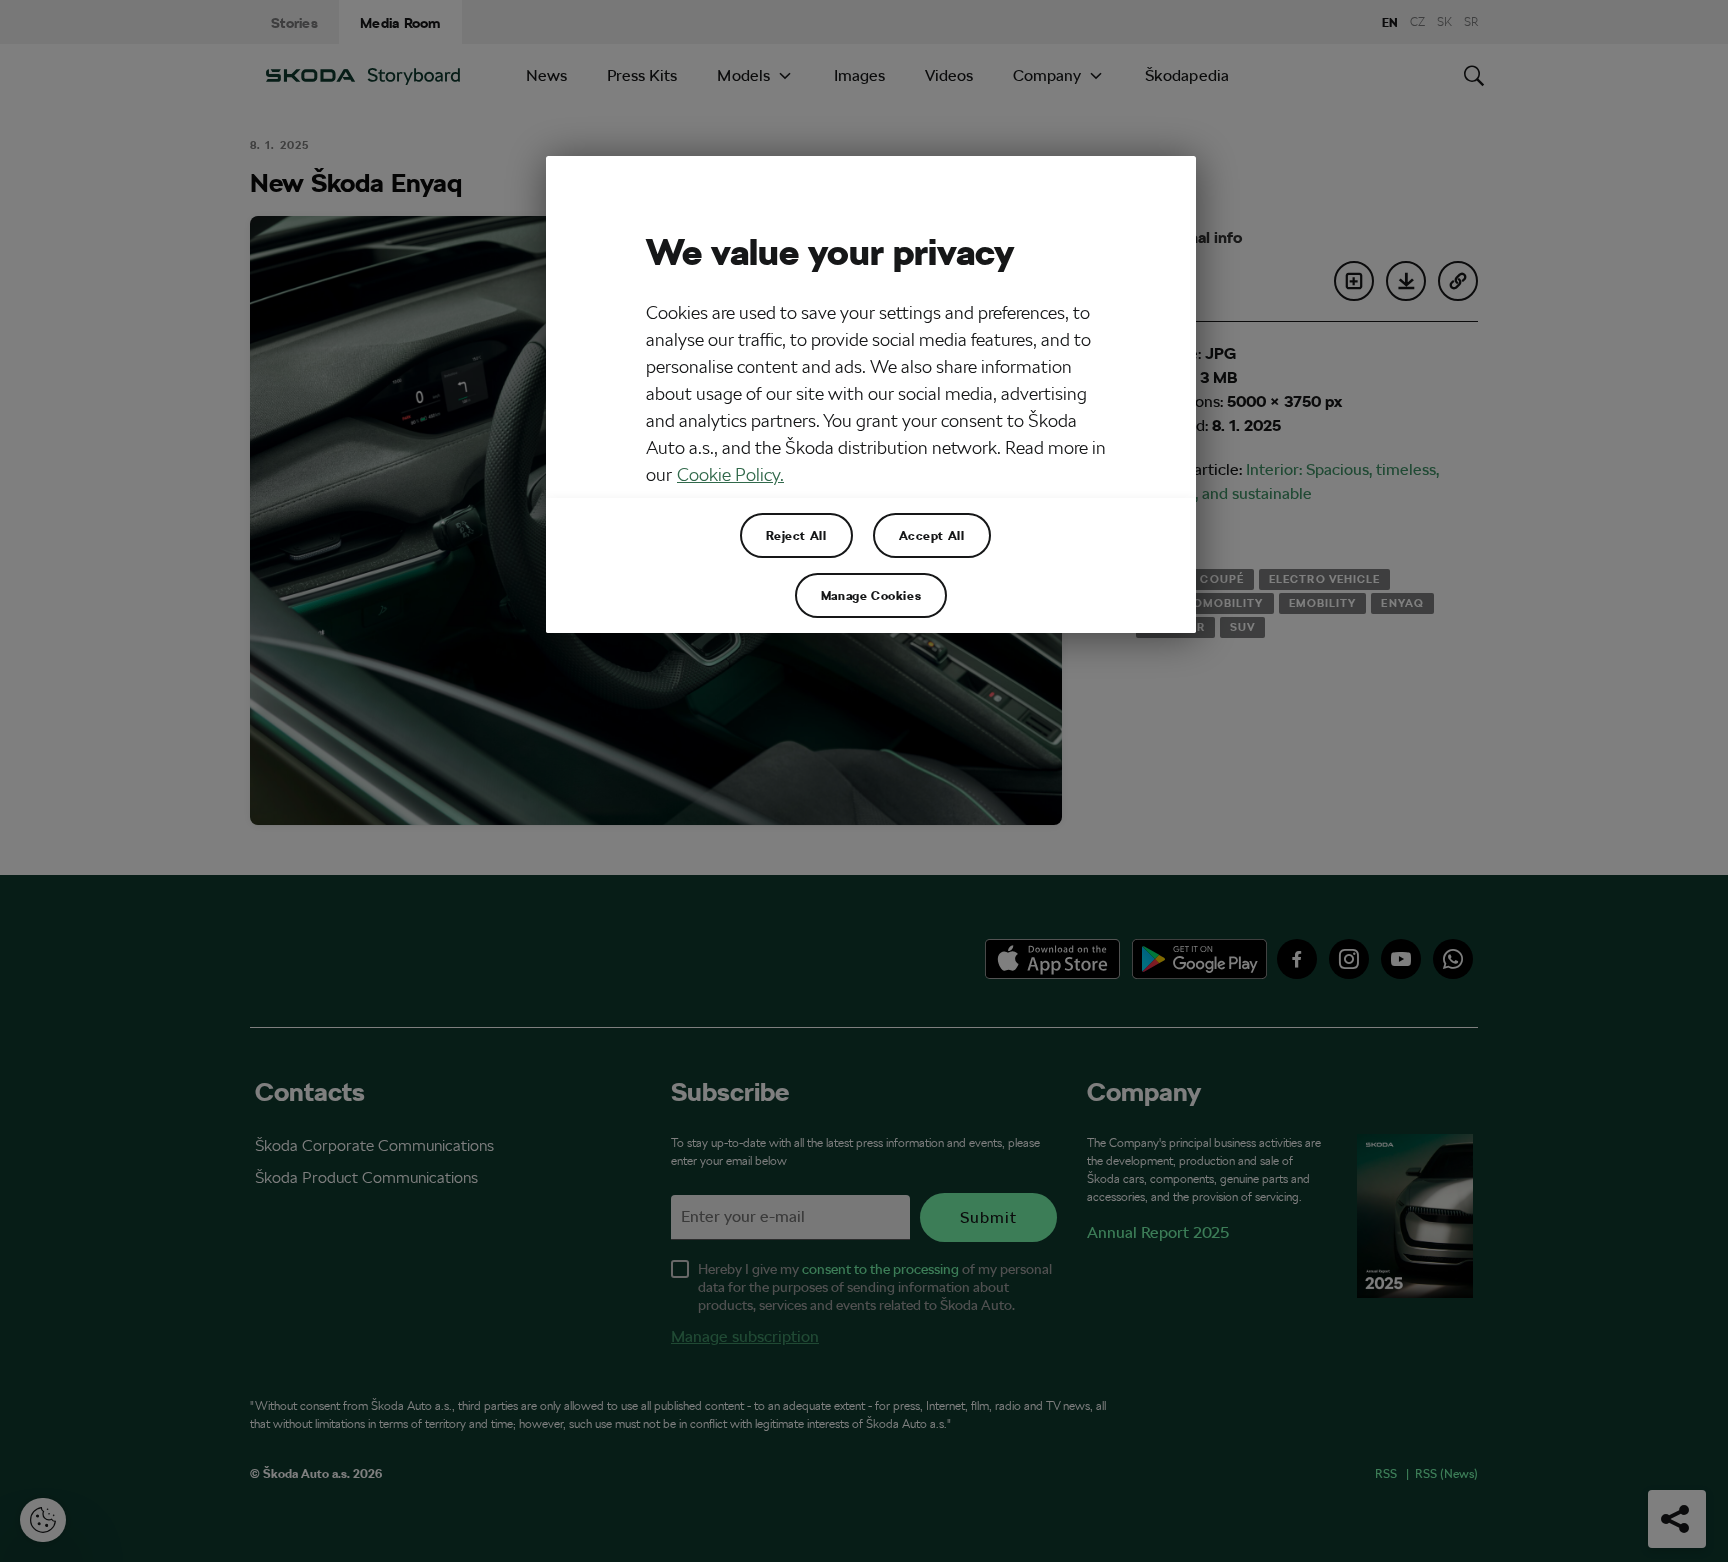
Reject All (796, 535)
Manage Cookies (871, 595)
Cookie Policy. (730, 474)
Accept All (932, 535)
